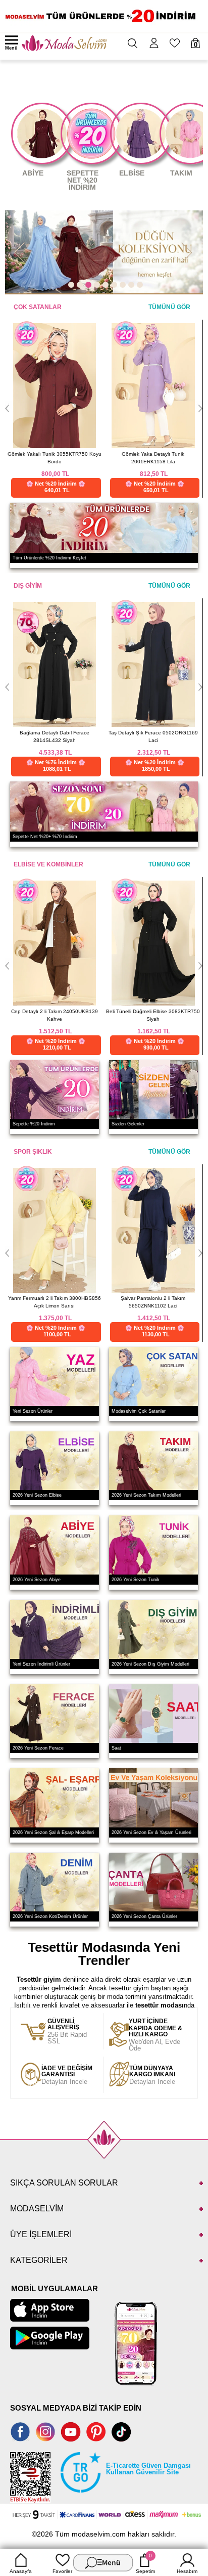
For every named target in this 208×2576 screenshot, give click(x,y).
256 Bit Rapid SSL (67, 2032)
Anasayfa (21, 2571)
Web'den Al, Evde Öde (155, 2035)
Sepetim (145, 2563)
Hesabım (187, 2571)
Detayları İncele (67, 2075)
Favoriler (62, 2571)
